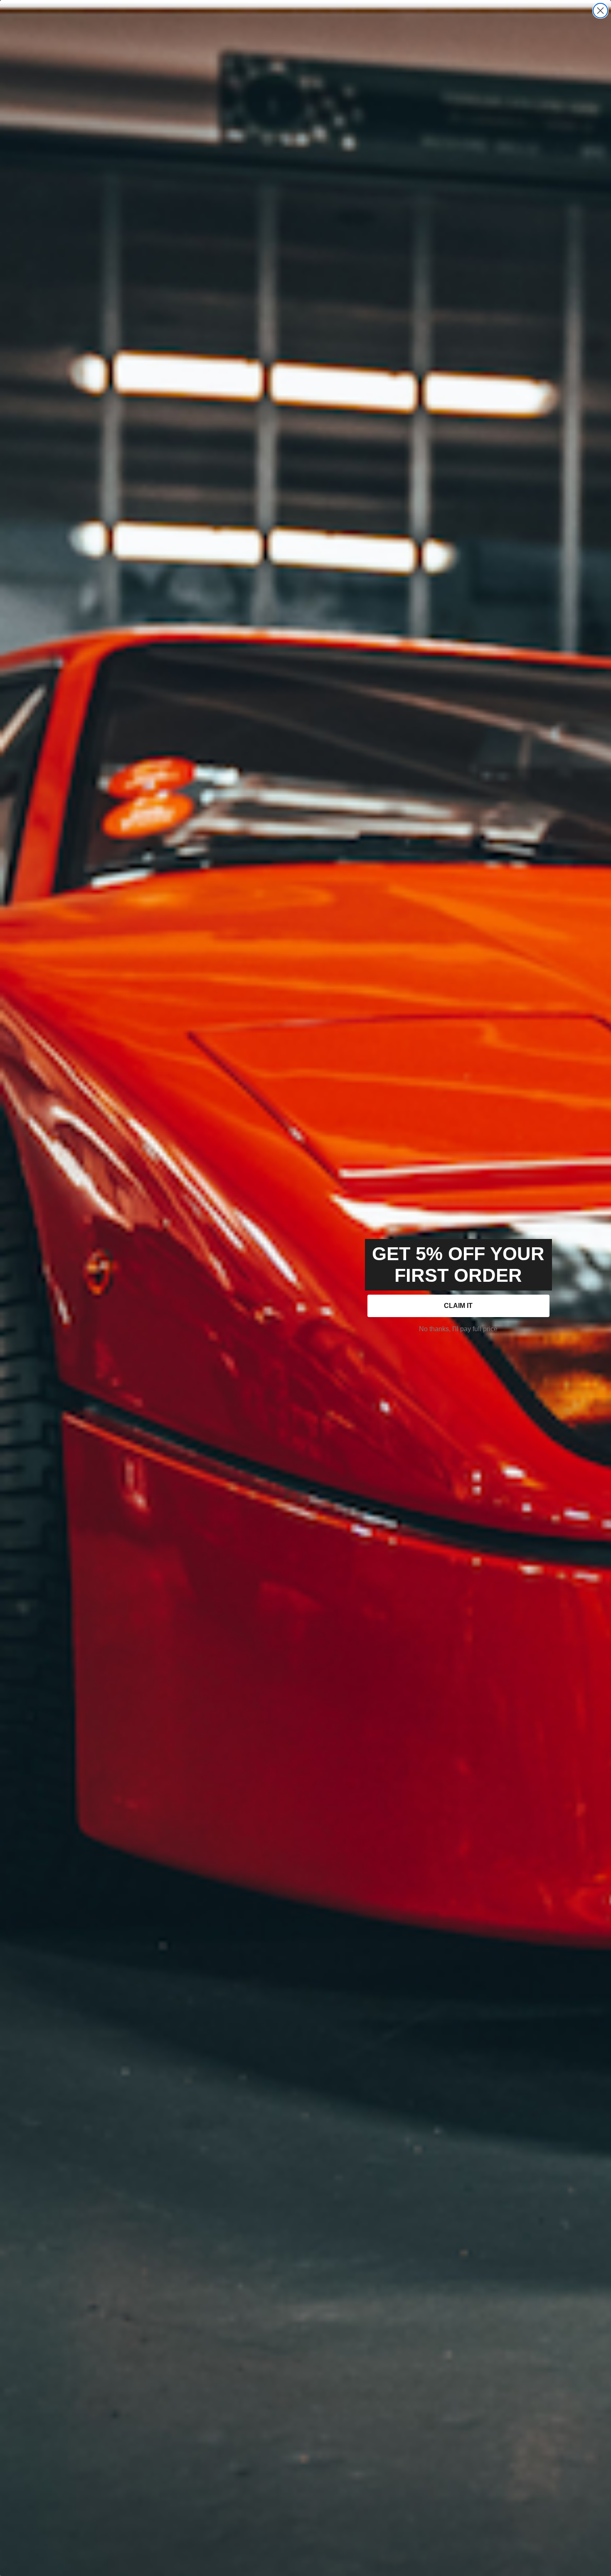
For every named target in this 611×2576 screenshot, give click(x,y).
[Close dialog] (600, 11)
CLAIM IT (458, 1306)
